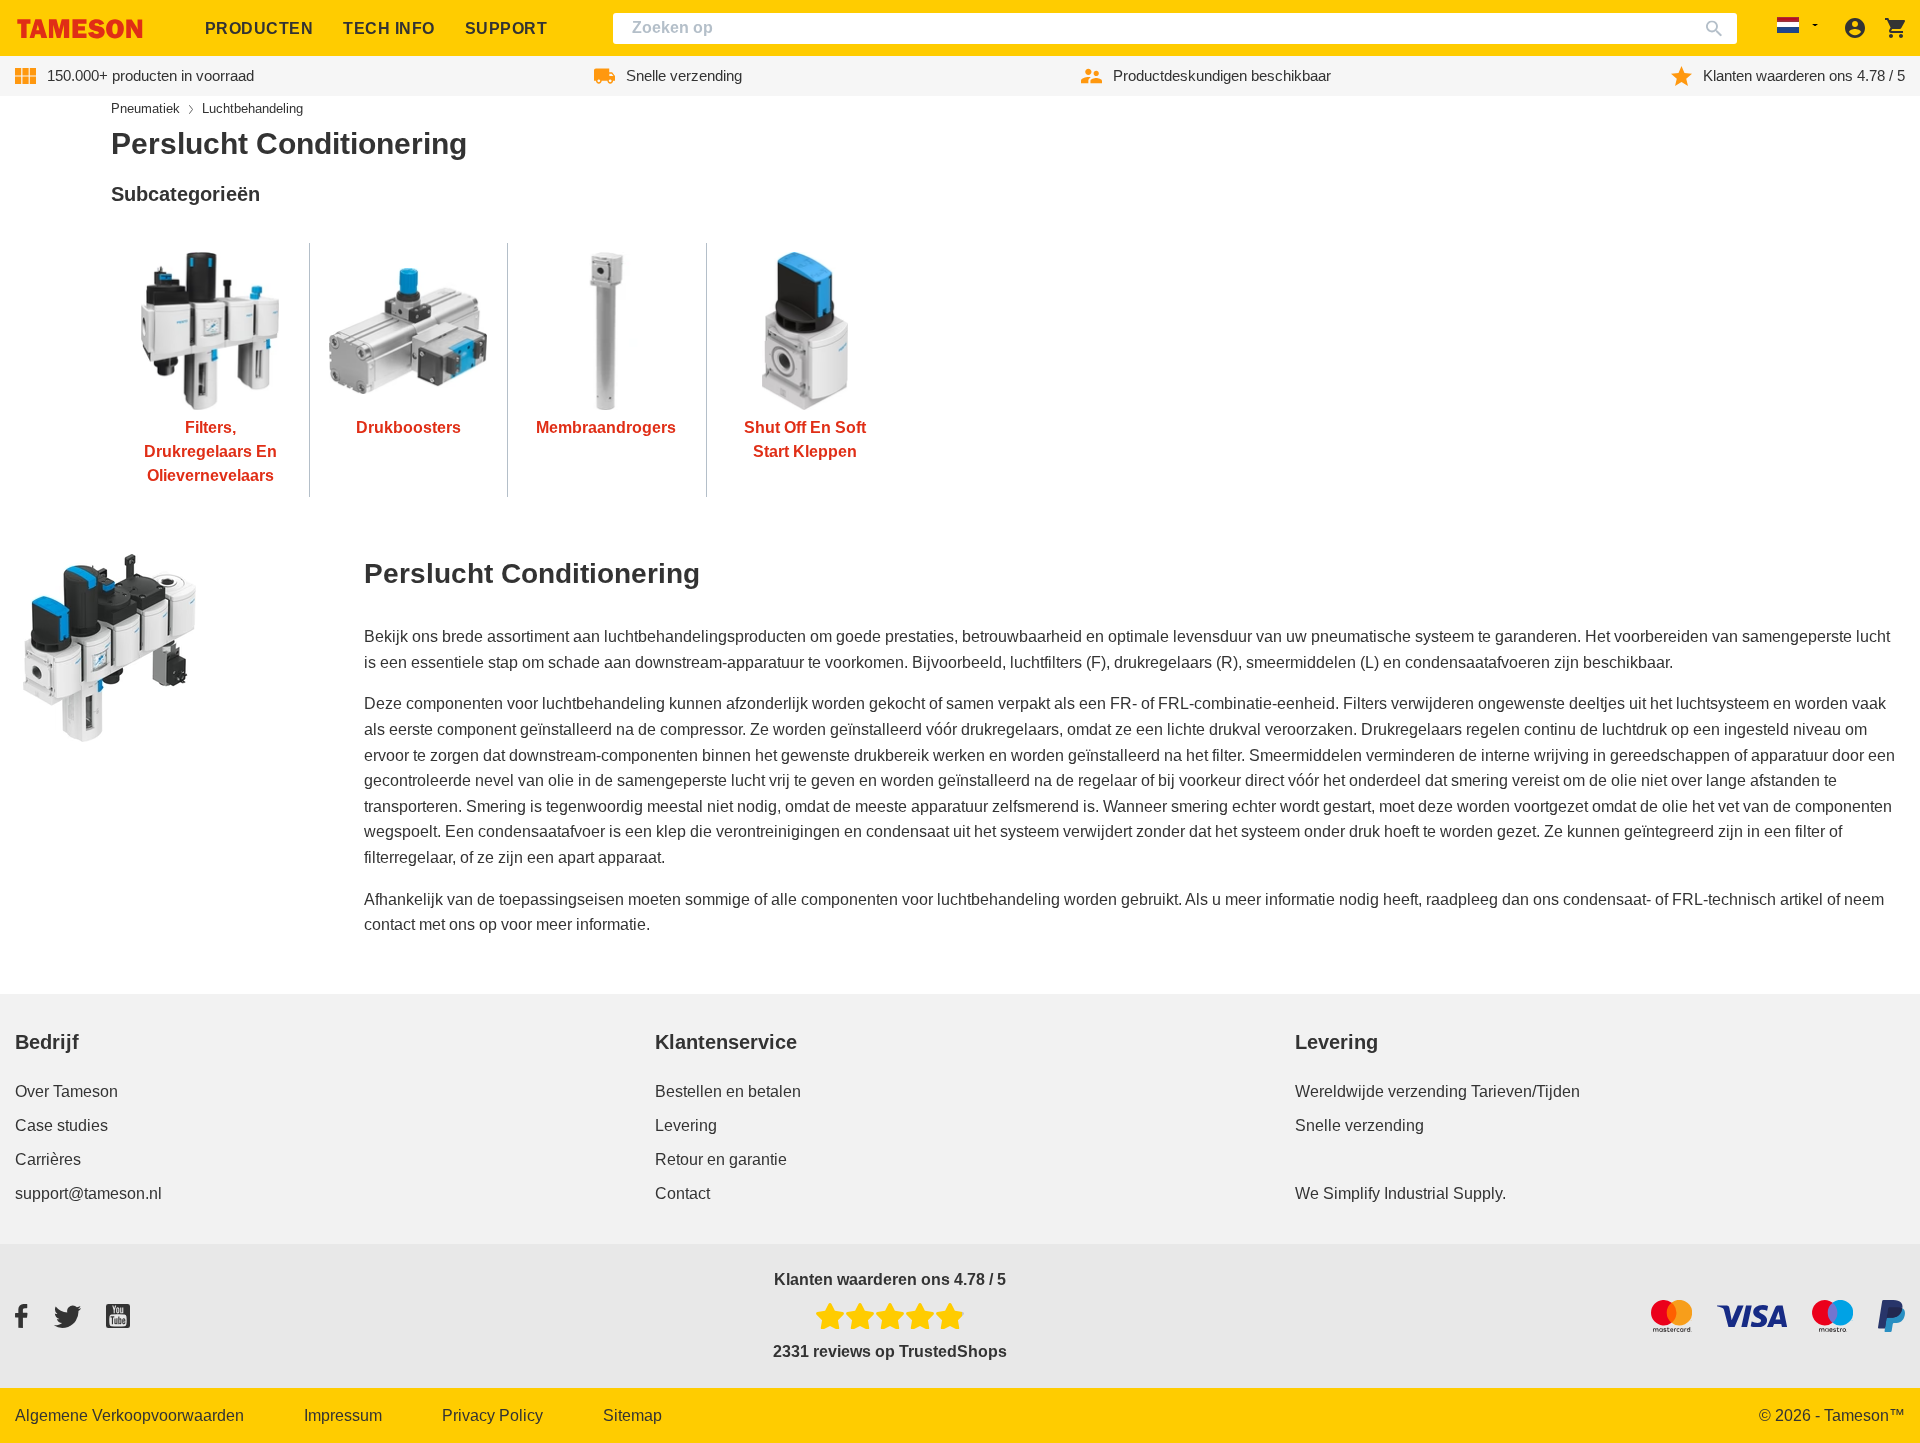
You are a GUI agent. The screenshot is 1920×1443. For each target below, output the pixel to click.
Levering (686, 1125)
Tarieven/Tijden (1525, 1091)
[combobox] (1175, 28)
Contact (682, 1193)
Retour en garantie (721, 1159)
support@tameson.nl (88, 1193)
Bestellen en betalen (728, 1091)
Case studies (61, 1125)
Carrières (48, 1159)
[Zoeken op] (1718, 28)
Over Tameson (66, 1091)
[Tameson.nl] (80, 28)
